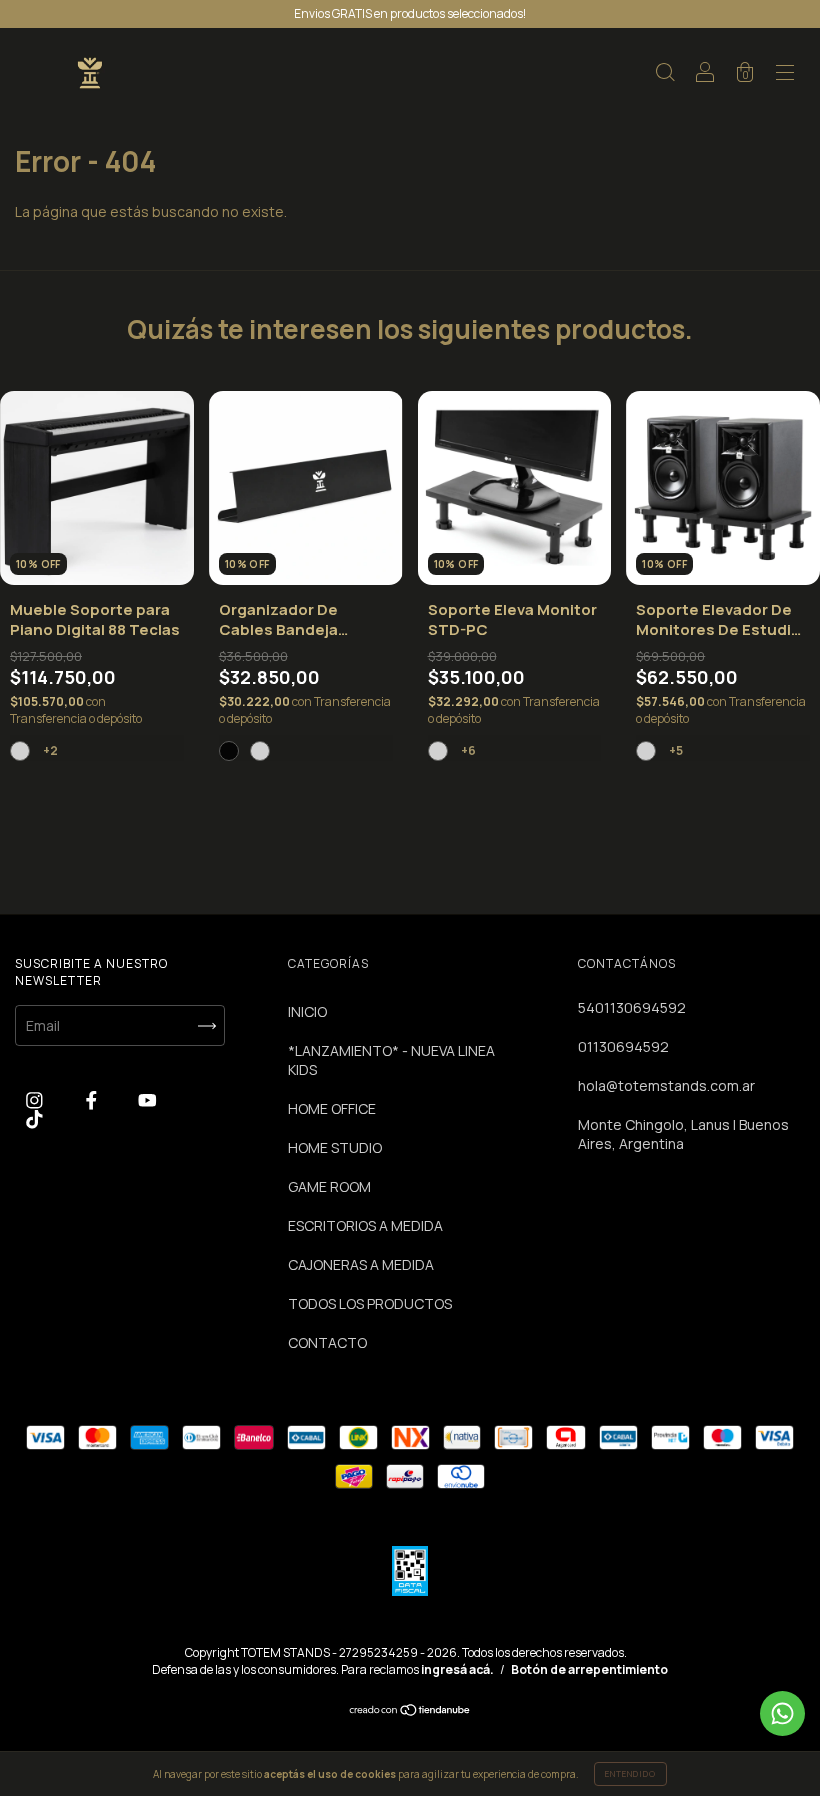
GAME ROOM (329, 1186)
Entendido (630, 1773)
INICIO (307, 1011)
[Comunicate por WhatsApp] (782, 1713)
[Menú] (785, 74)
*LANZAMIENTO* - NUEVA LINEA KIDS (391, 1060)
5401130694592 (632, 1007)
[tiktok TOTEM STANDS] (34, 1118)
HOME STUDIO (335, 1147)
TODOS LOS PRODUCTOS (370, 1303)
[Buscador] (665, 74)
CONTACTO (327, 1342)
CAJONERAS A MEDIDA (361, 1264)
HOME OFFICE (332, 1108)
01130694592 (623, 1046)
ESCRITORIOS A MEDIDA (365, 1225)
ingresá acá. (457, 1669)
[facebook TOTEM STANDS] (93, 1099)
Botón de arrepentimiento (589, 1669)
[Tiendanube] (410, 1711)
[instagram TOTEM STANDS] (36, 1099)
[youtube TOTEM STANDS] (147, 1099)
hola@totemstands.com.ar (666, 1085)
